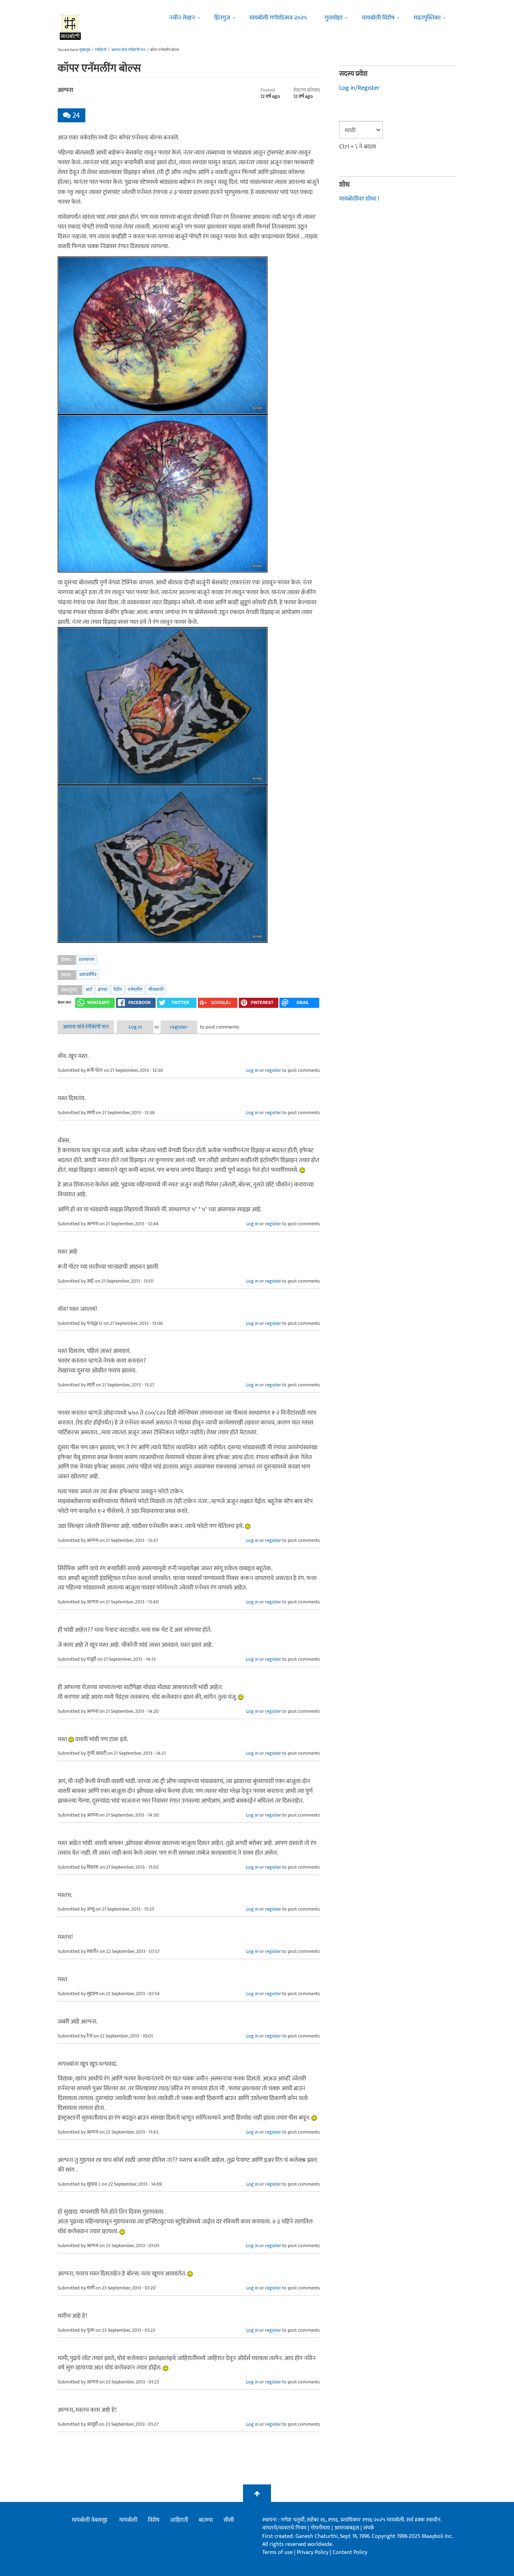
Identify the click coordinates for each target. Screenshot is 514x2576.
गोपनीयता (321, 2528)
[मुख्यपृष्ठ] (70, 26)
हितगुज (222, 18)
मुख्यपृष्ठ (85, 50)
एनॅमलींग (135, 990)
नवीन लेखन (182, 18)
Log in (135, 1027)
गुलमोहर (334, 18)
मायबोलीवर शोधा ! (359, 199)
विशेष (154, 2520)
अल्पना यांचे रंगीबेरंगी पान (128, 50)
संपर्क (369, 2528)
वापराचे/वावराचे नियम (284, 2528)
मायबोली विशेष (378, 18)
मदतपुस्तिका (427, 18)
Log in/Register (359, 88)
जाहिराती (179, 2520)
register (179, 1027)
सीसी (229, 2520)
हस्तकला (87, 959)
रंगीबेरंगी (101, 50)
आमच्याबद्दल (347, 2528)
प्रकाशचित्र (88, 975)
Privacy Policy (313, 2552)
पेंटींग (118, 990)
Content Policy (350, 2552)
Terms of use (277, 2552)
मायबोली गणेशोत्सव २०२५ (278, 18)
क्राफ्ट (103, 990)
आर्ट (89, 990)
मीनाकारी (156, 990)
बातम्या (206, 2520)
